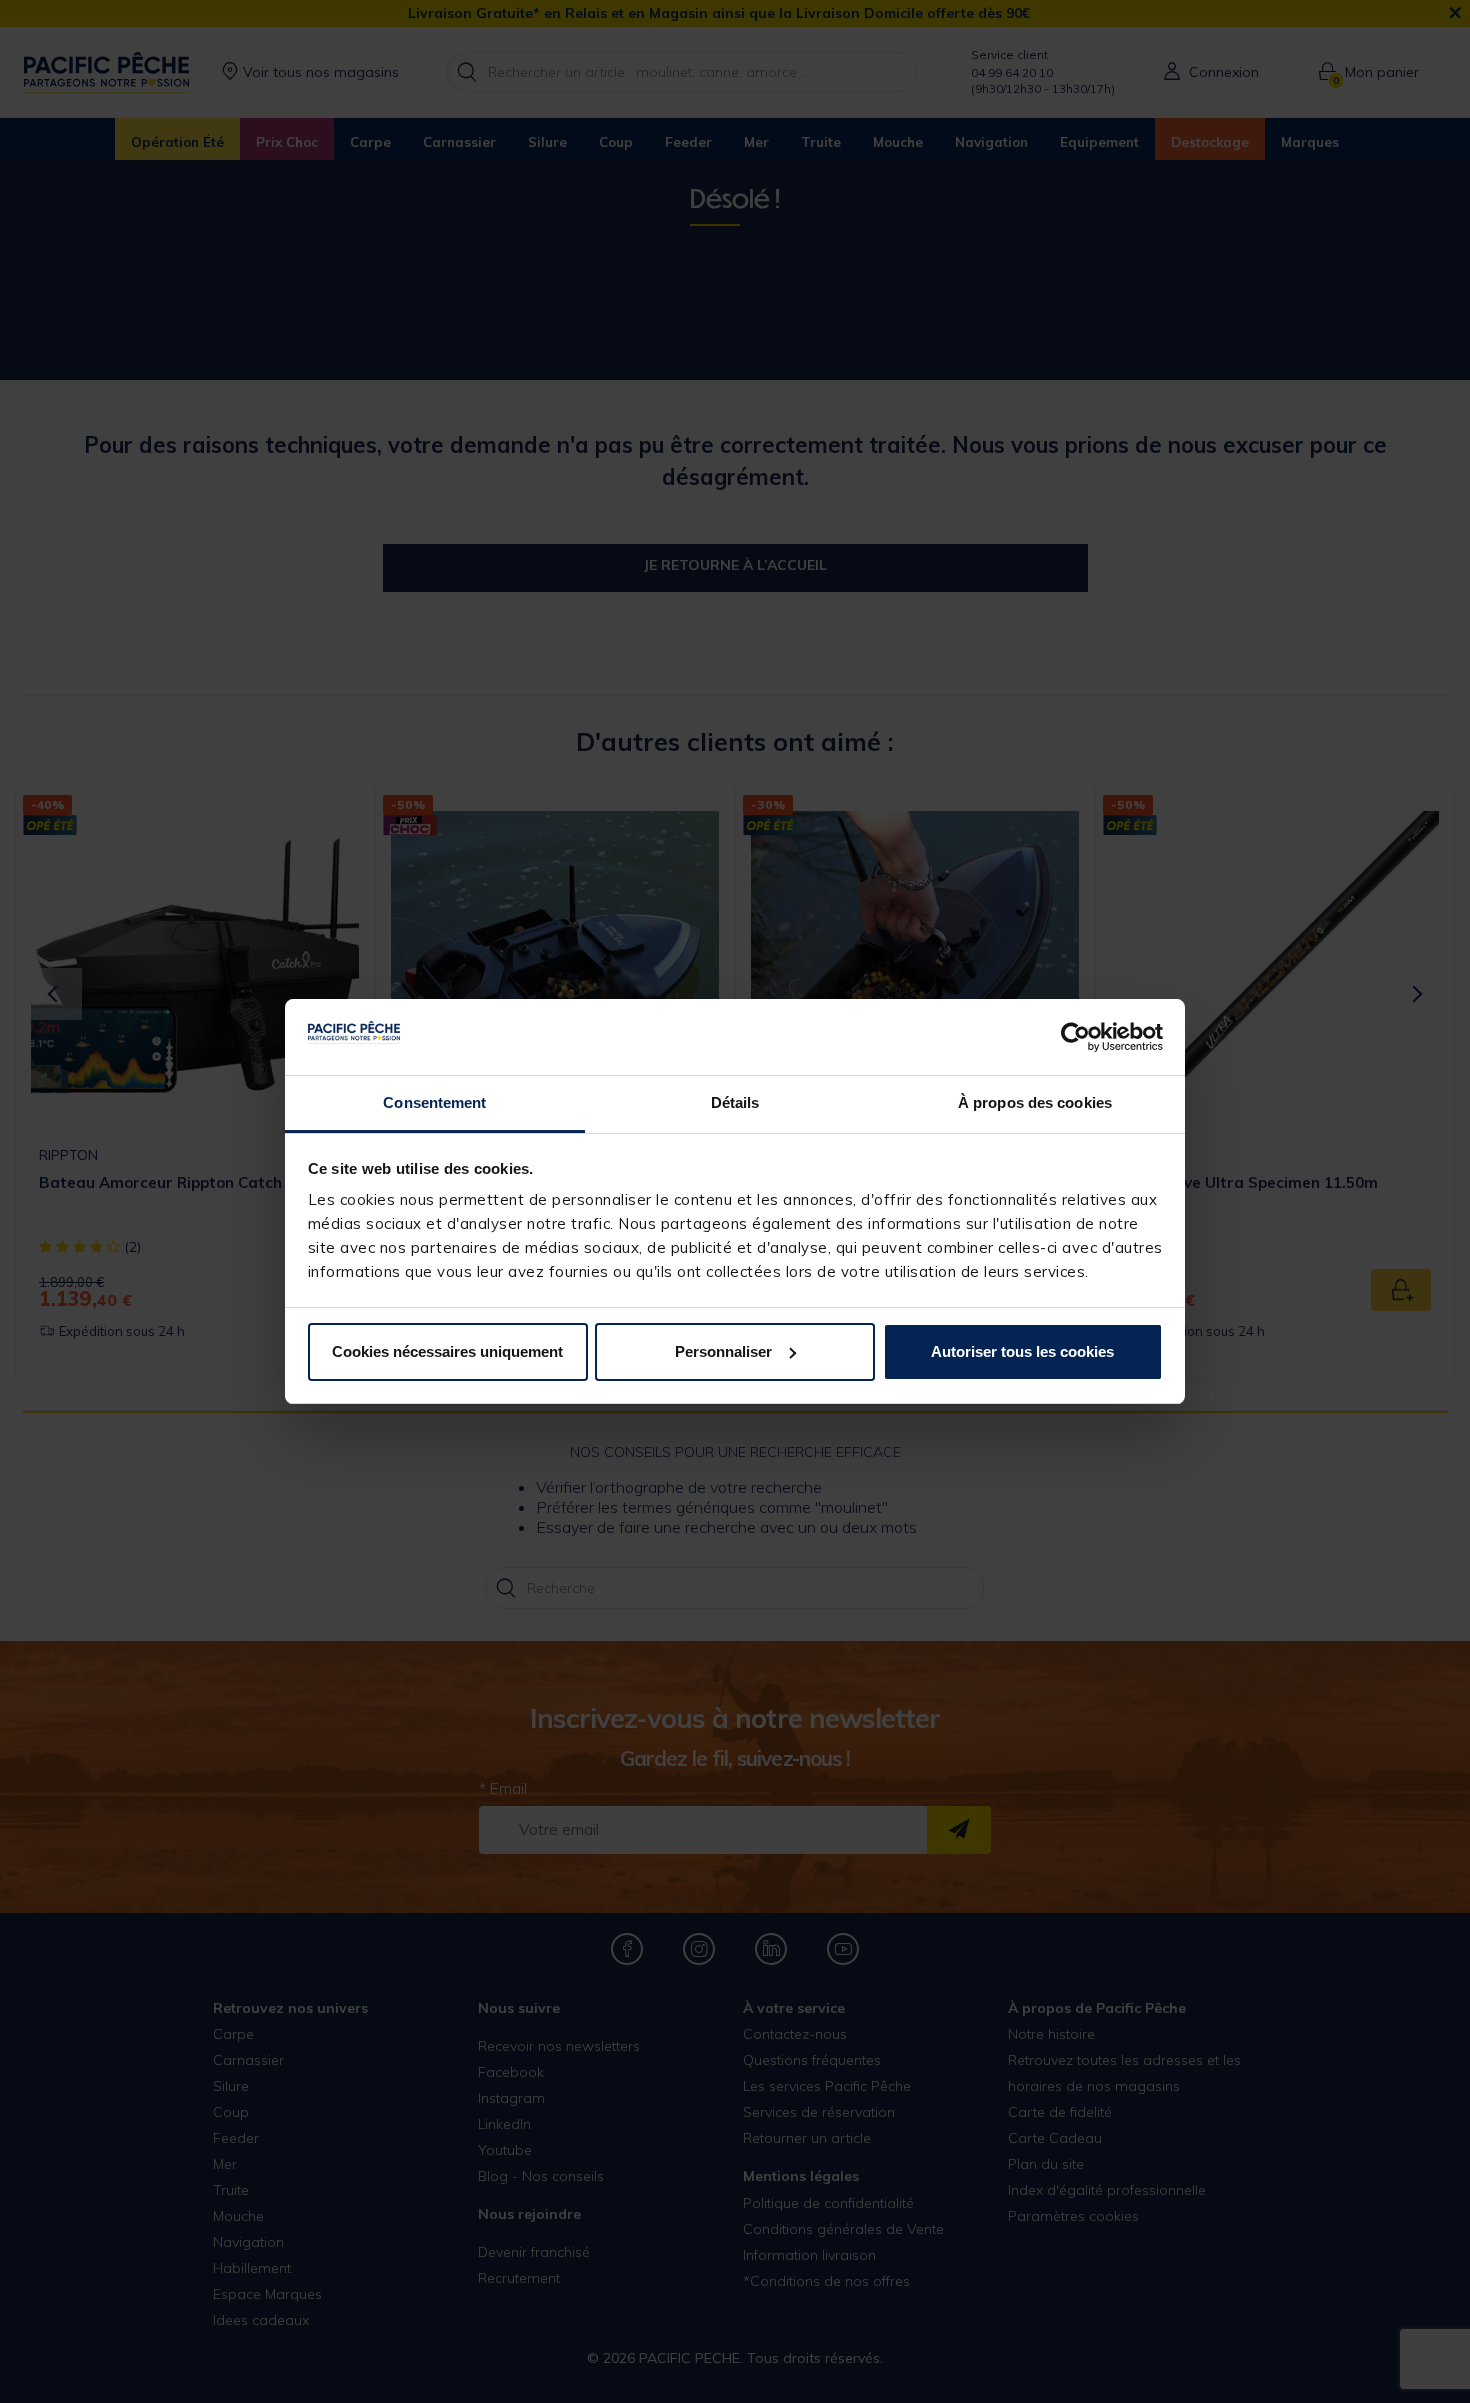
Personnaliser (723, 1351)
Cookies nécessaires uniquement (447, 1351)
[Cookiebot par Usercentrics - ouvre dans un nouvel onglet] (1075, 1037)
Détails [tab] (735, 1102)
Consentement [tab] (434, 1102)
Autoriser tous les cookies (1022, 1351)
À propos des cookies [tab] (1035, 1102)
